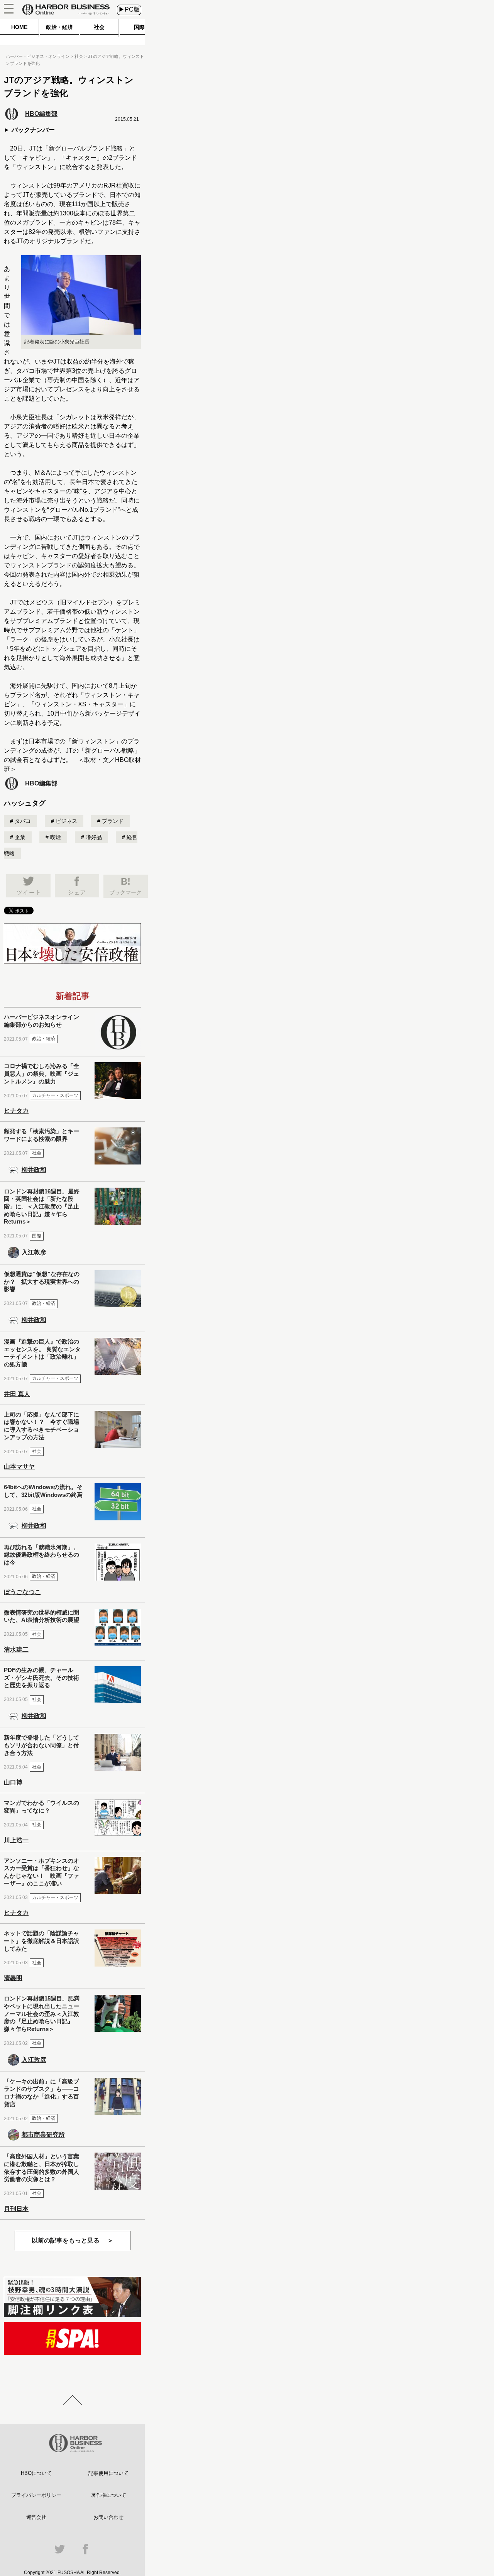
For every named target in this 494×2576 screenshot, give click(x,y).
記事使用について (108, 2473)
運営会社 (36, 2517)
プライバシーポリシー (36, 2495)
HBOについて (36, 2473)
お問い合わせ (108, 2517)
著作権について (109, 2495)
